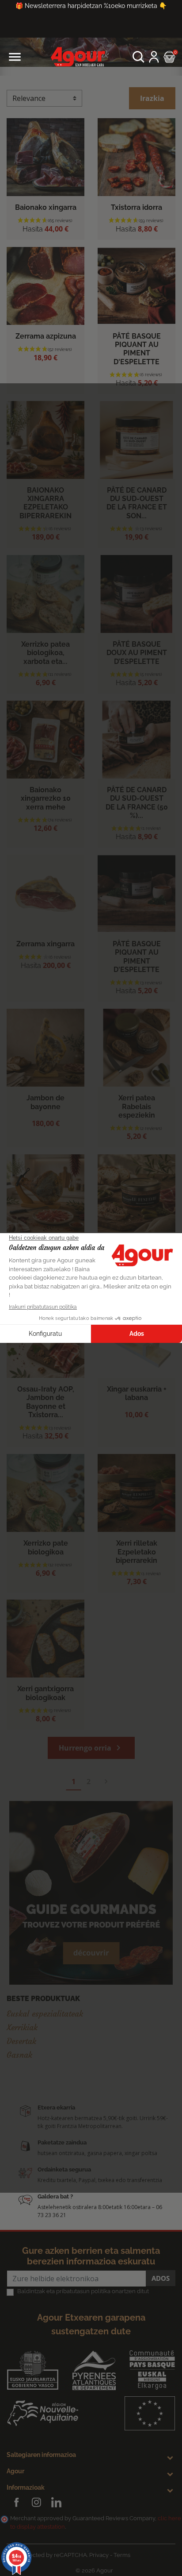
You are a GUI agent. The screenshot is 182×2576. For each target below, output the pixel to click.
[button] (138, 57)
